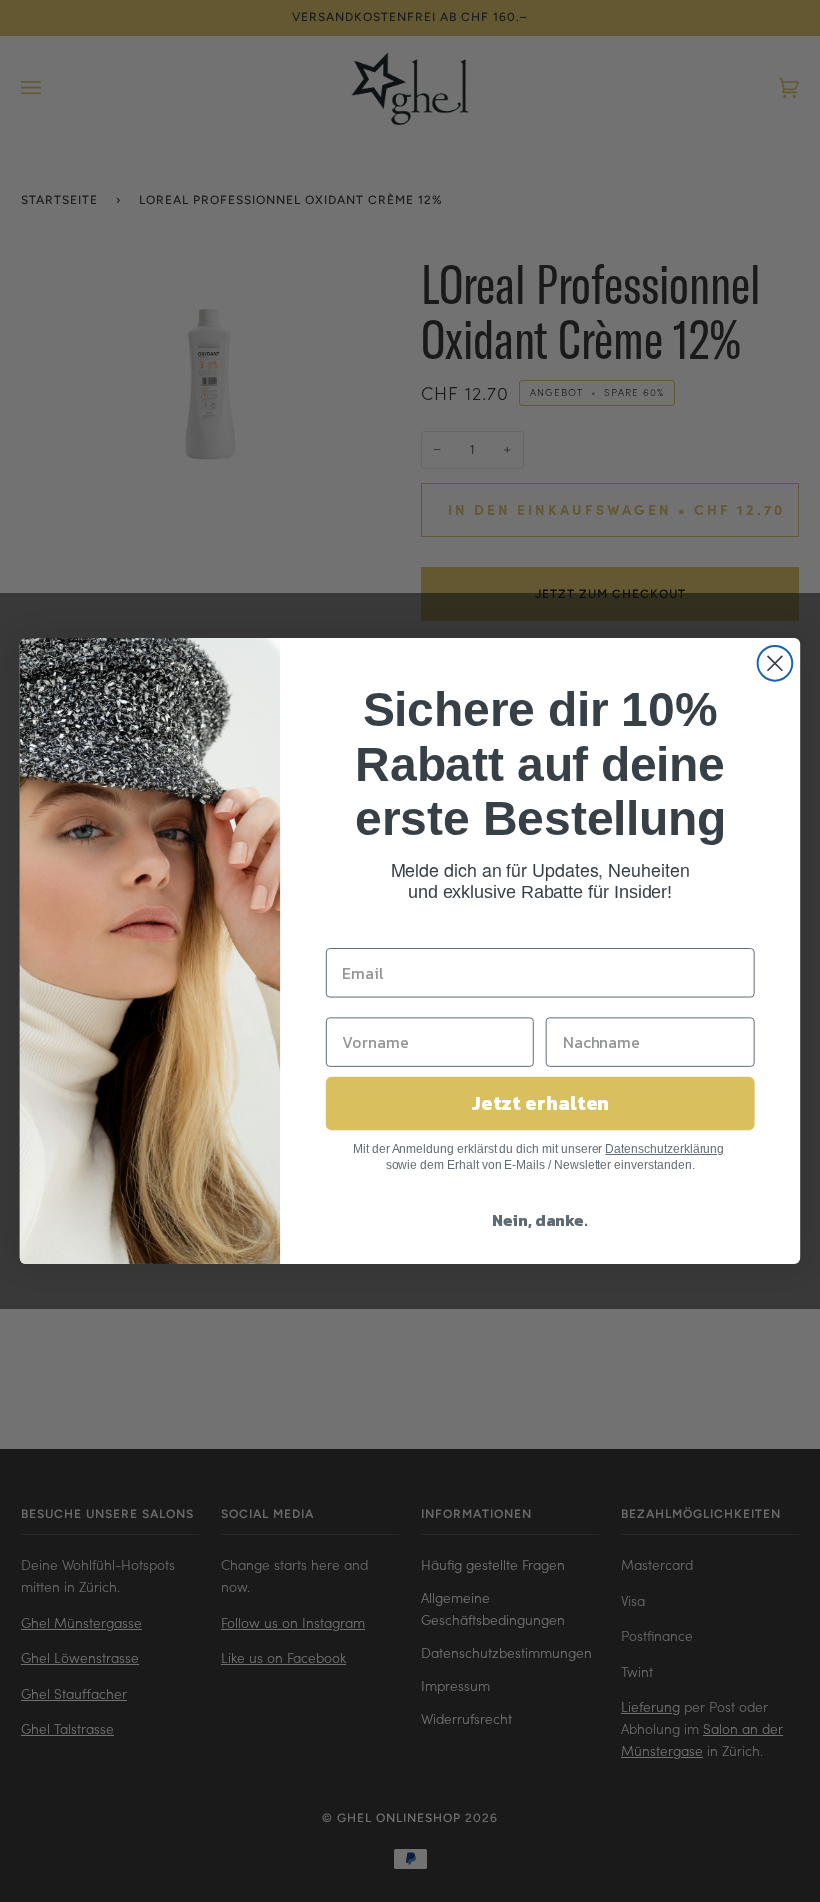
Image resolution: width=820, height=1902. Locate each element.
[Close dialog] (775, 663)
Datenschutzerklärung (664, 1149)
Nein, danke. (540, 1220)
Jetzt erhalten (540, 1104)
